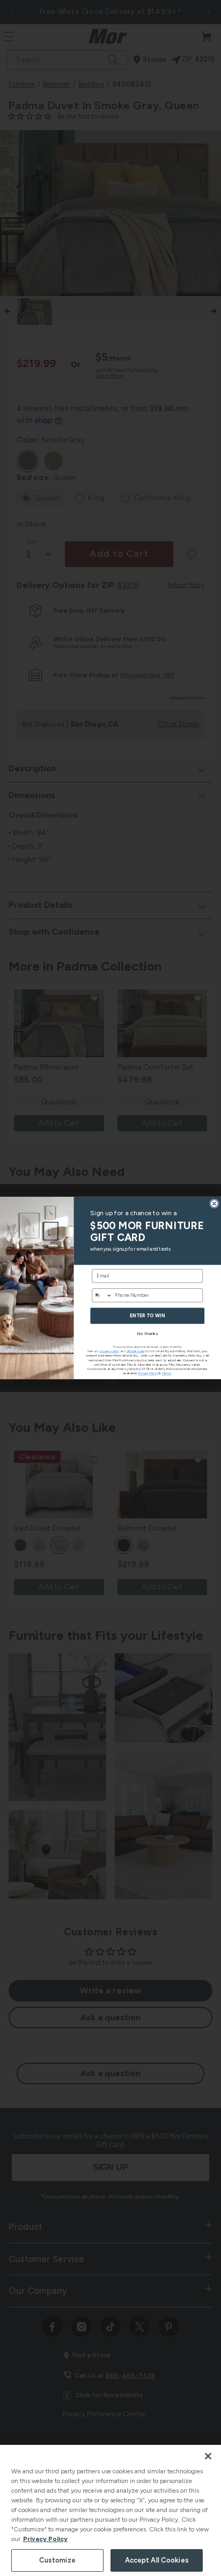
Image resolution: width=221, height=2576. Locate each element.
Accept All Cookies (157, 2560)
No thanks (147, 1333)
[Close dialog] (214, 1204)
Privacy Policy (45, 2539)
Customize (57, 2560)
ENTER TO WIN (147, 1316)
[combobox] (102, 1296)
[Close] (208, 2456)
